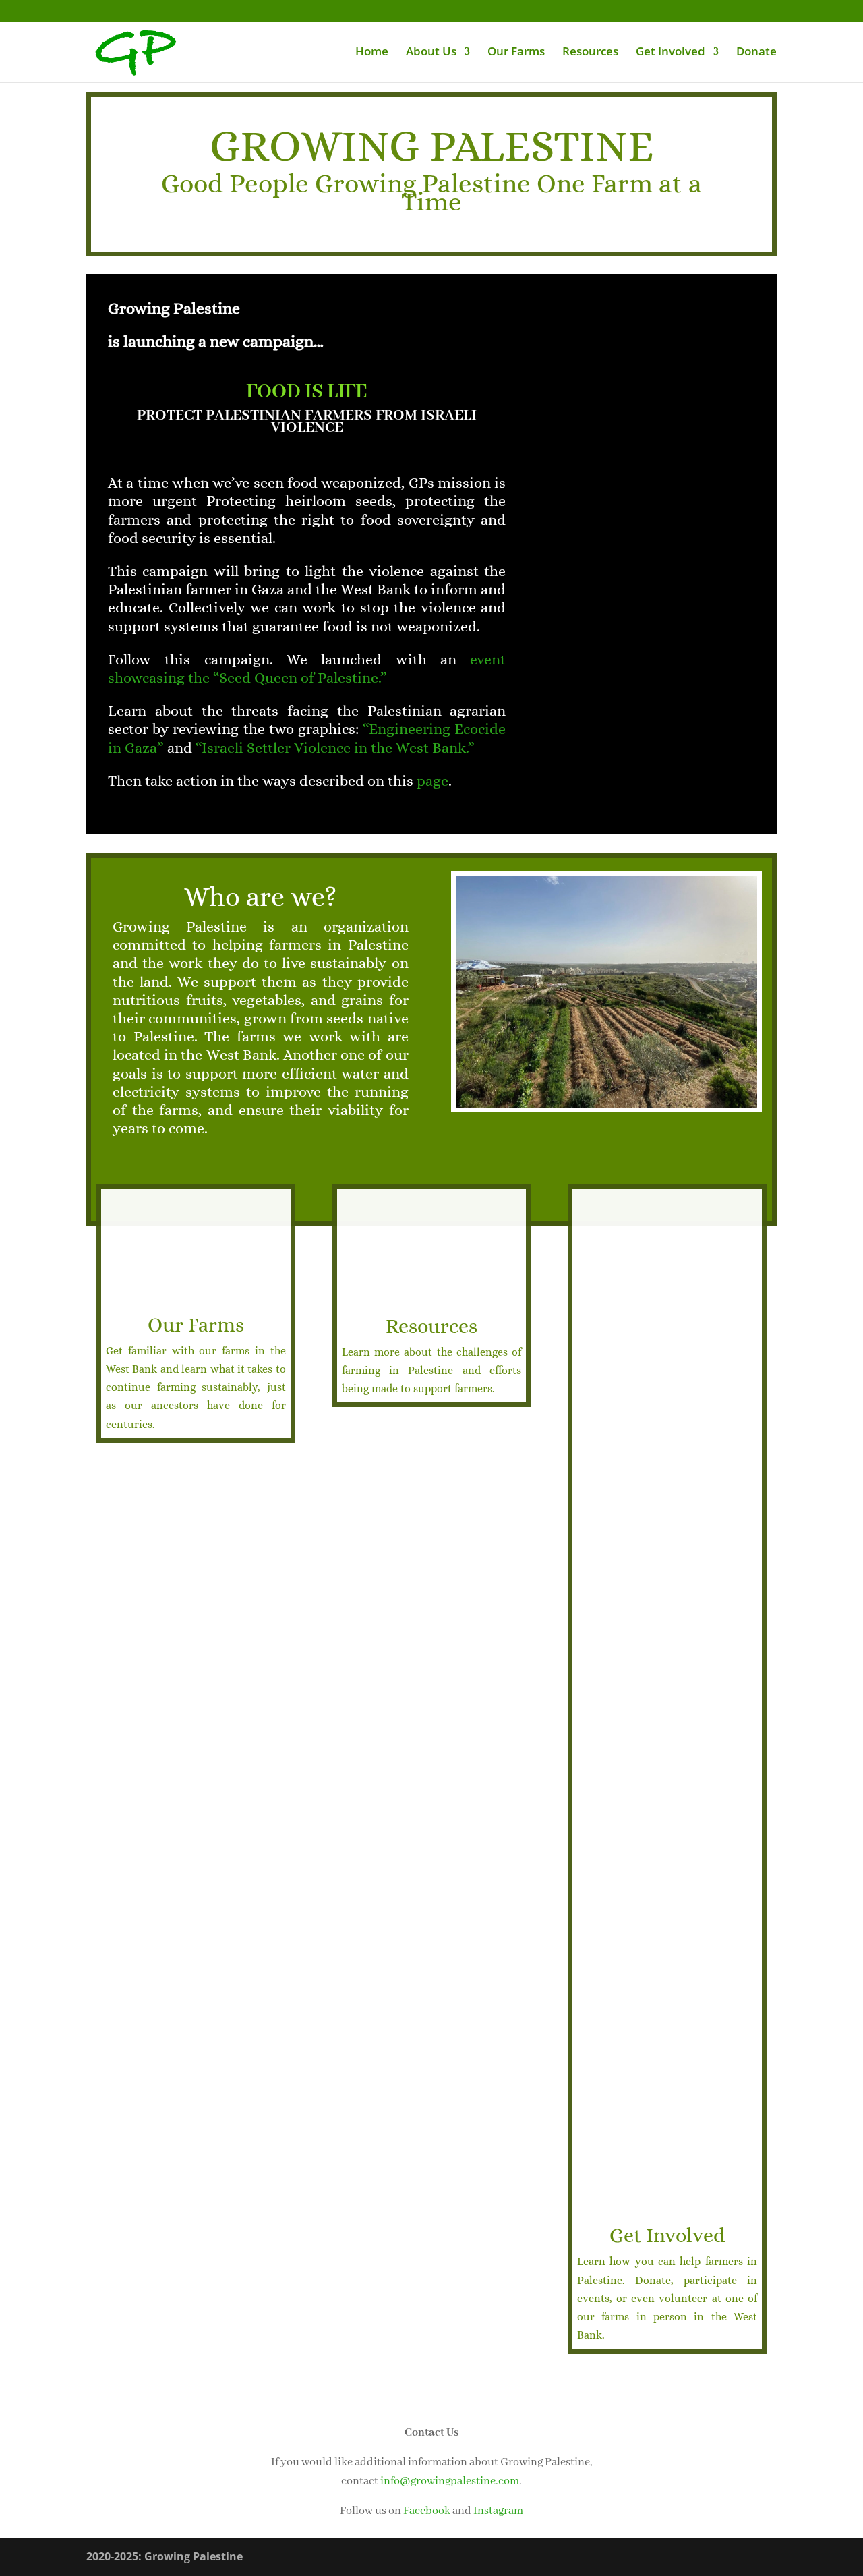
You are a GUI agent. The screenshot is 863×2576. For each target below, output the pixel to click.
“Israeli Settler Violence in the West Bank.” (335, 748)
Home (372, 53)
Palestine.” (352, 678)
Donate (756, 53)
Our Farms (516, 53)
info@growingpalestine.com (450, 2481)
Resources (590, 53)
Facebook (427, 2511)
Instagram (498, 2511)
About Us (431, 53)
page (433, 781)
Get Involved (671, 53)
